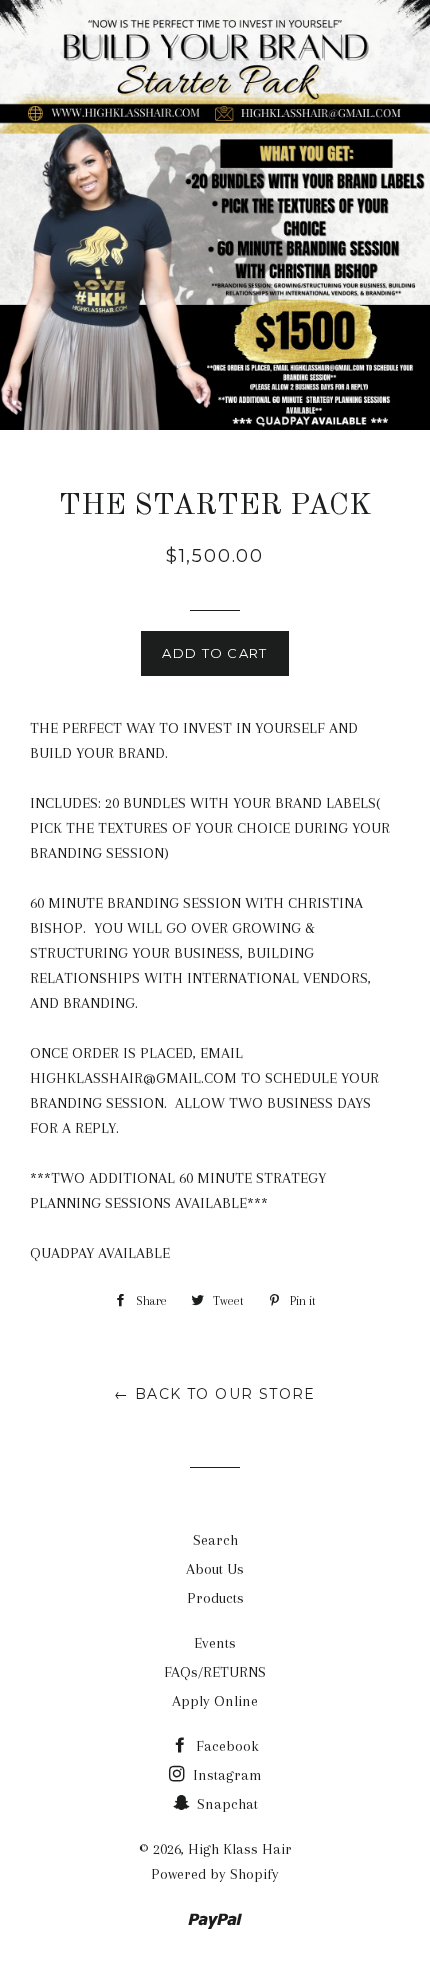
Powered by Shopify (215, 1874)
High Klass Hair (240, 1849)
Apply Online (215, 1701)
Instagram (225, 1775)
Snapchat (225, 1804)
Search (215, 1540)
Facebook (225, 1746)
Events (215, 1643)
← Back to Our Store (215, 1394)
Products (215, 1598)
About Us (215, 1569)
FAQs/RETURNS (215, 1672)
